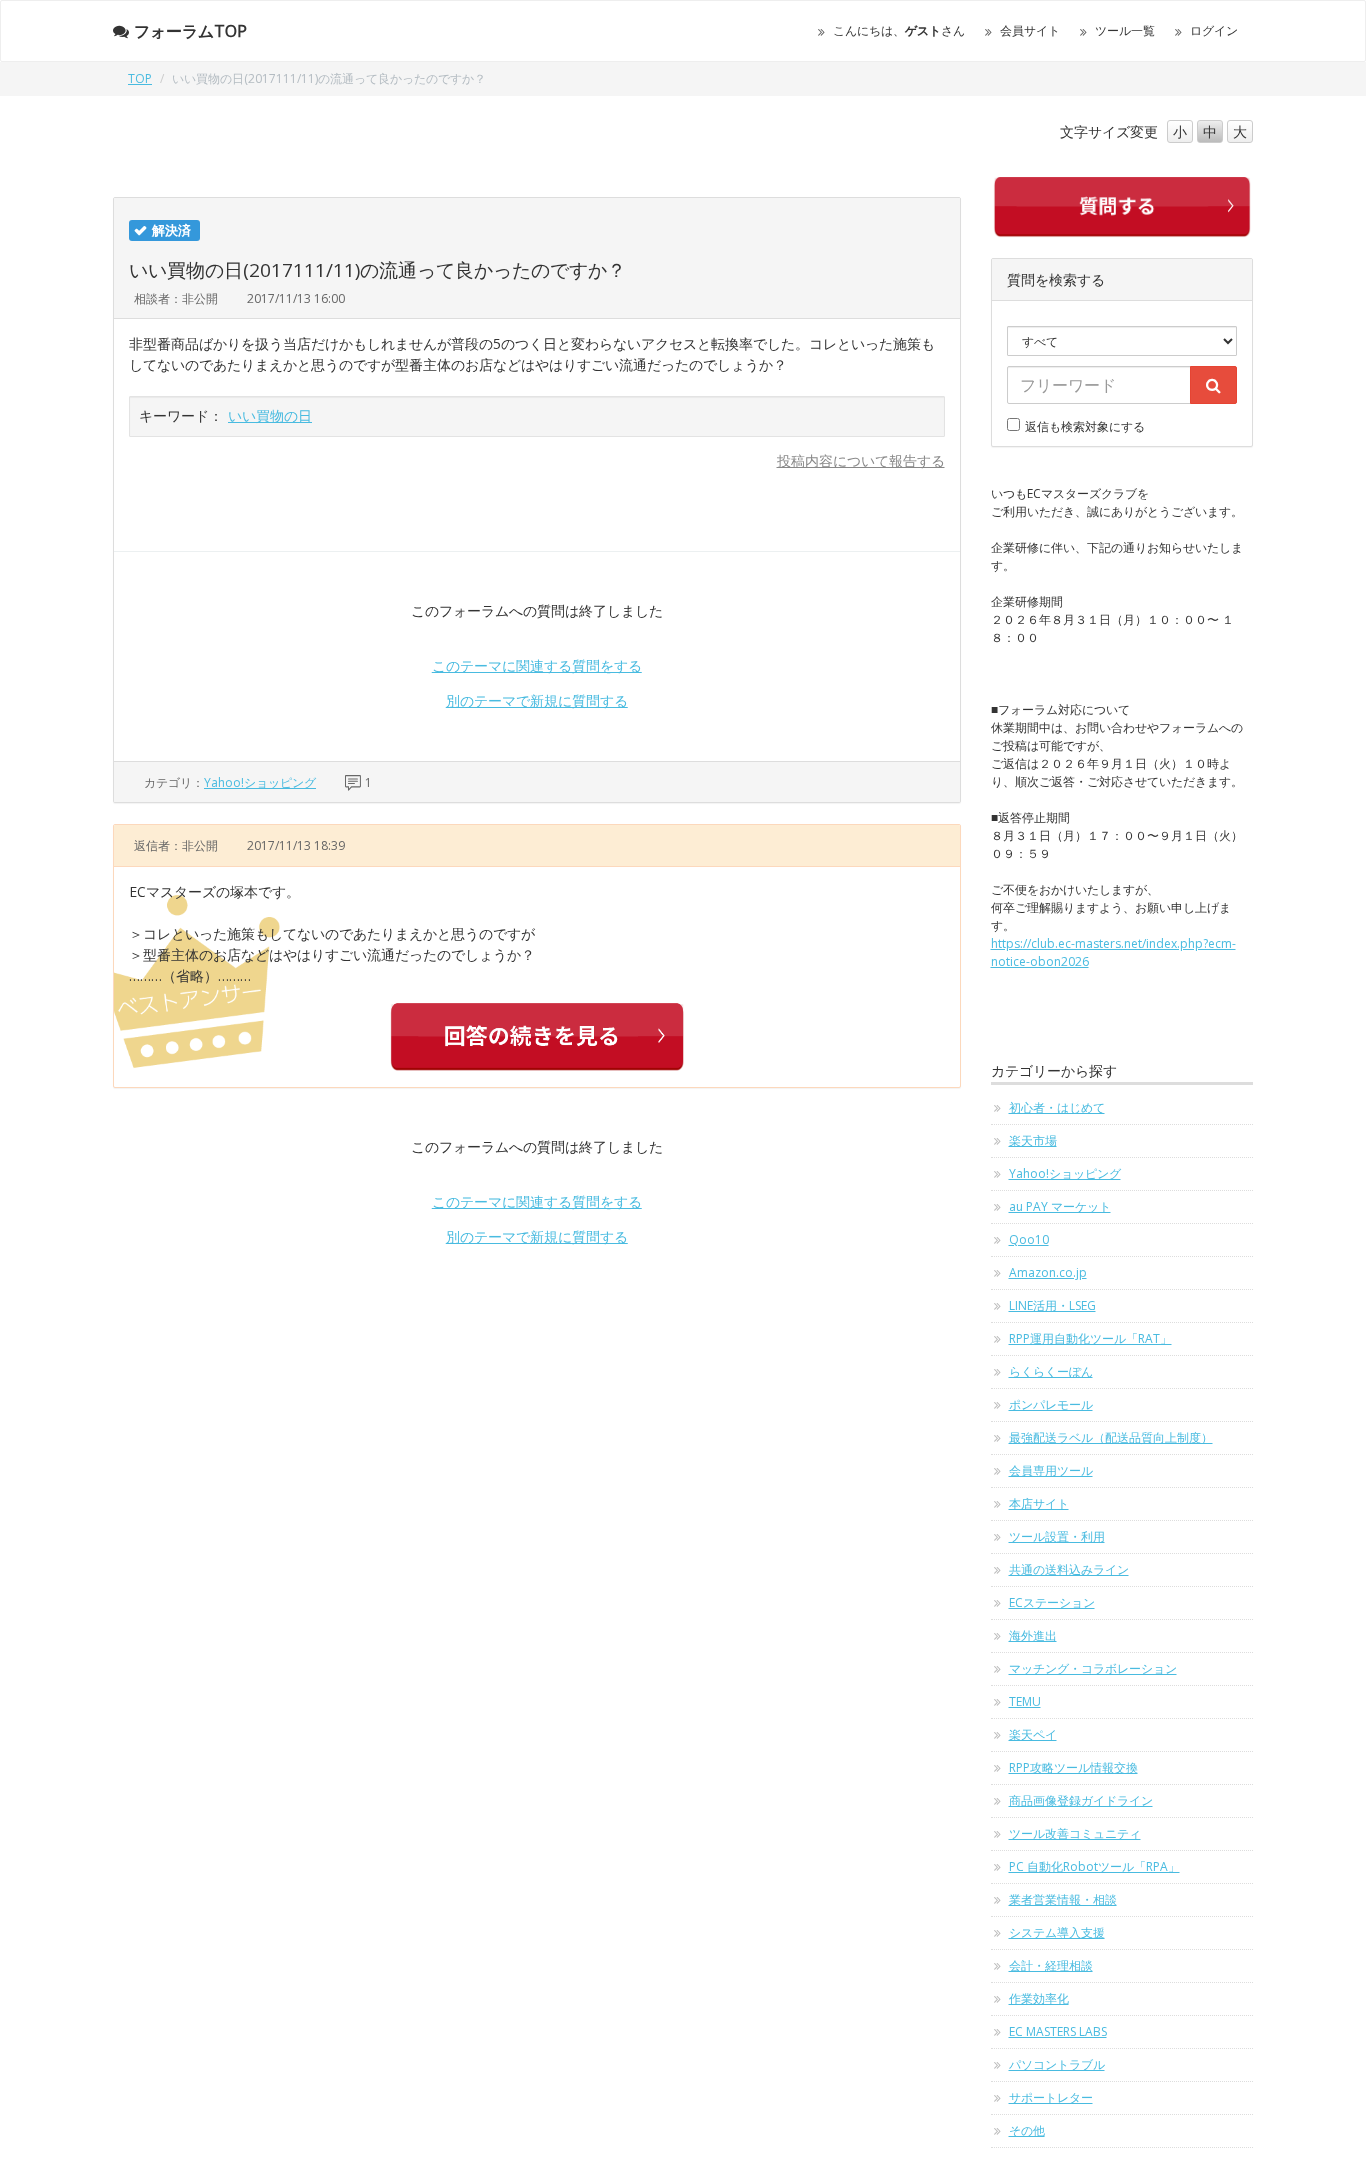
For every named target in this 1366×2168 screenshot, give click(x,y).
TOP (140, 78)
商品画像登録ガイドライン (1081, 1800)
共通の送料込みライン (1069, 1569)
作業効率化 (1039, 1998)
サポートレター (1051, 2097)
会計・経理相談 (1051, 1965)
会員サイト (1030, 30)
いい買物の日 (270, 415)
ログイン (1214, 30)
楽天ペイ (1033, 1734)
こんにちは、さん (899, 30)
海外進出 (1033, 1635)
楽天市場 (1033, 1140)
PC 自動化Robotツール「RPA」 (1094, 1866)
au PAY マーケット (1060, 1206)
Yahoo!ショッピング (260, 782)
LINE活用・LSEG (1052, 1305)
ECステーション (1052, 1602)
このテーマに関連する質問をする (537, 665)
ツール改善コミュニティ (1075, 1833)
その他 (1027, 2130)
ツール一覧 (1125, 30)
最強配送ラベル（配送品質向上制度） (1111, 1437)
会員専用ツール (1051, 1470)
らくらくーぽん (1051, 1371)
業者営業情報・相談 (1063, 1899)
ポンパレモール (1051, 1404)
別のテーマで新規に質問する (537, 700)
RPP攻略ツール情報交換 (1073, 1767)
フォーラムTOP (190, 31)
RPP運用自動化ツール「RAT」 (1090, 1338)
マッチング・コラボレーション (1093, 1668)
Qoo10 (1029, 1239)
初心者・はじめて (1057, 1107)
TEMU (1025, 1701)
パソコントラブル (1057, 2064)
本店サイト (1039, 1503)
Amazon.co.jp (1048, 1272)
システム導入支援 (1057, 1932)
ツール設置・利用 (1057, 1536)
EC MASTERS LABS (1058, 2031)
